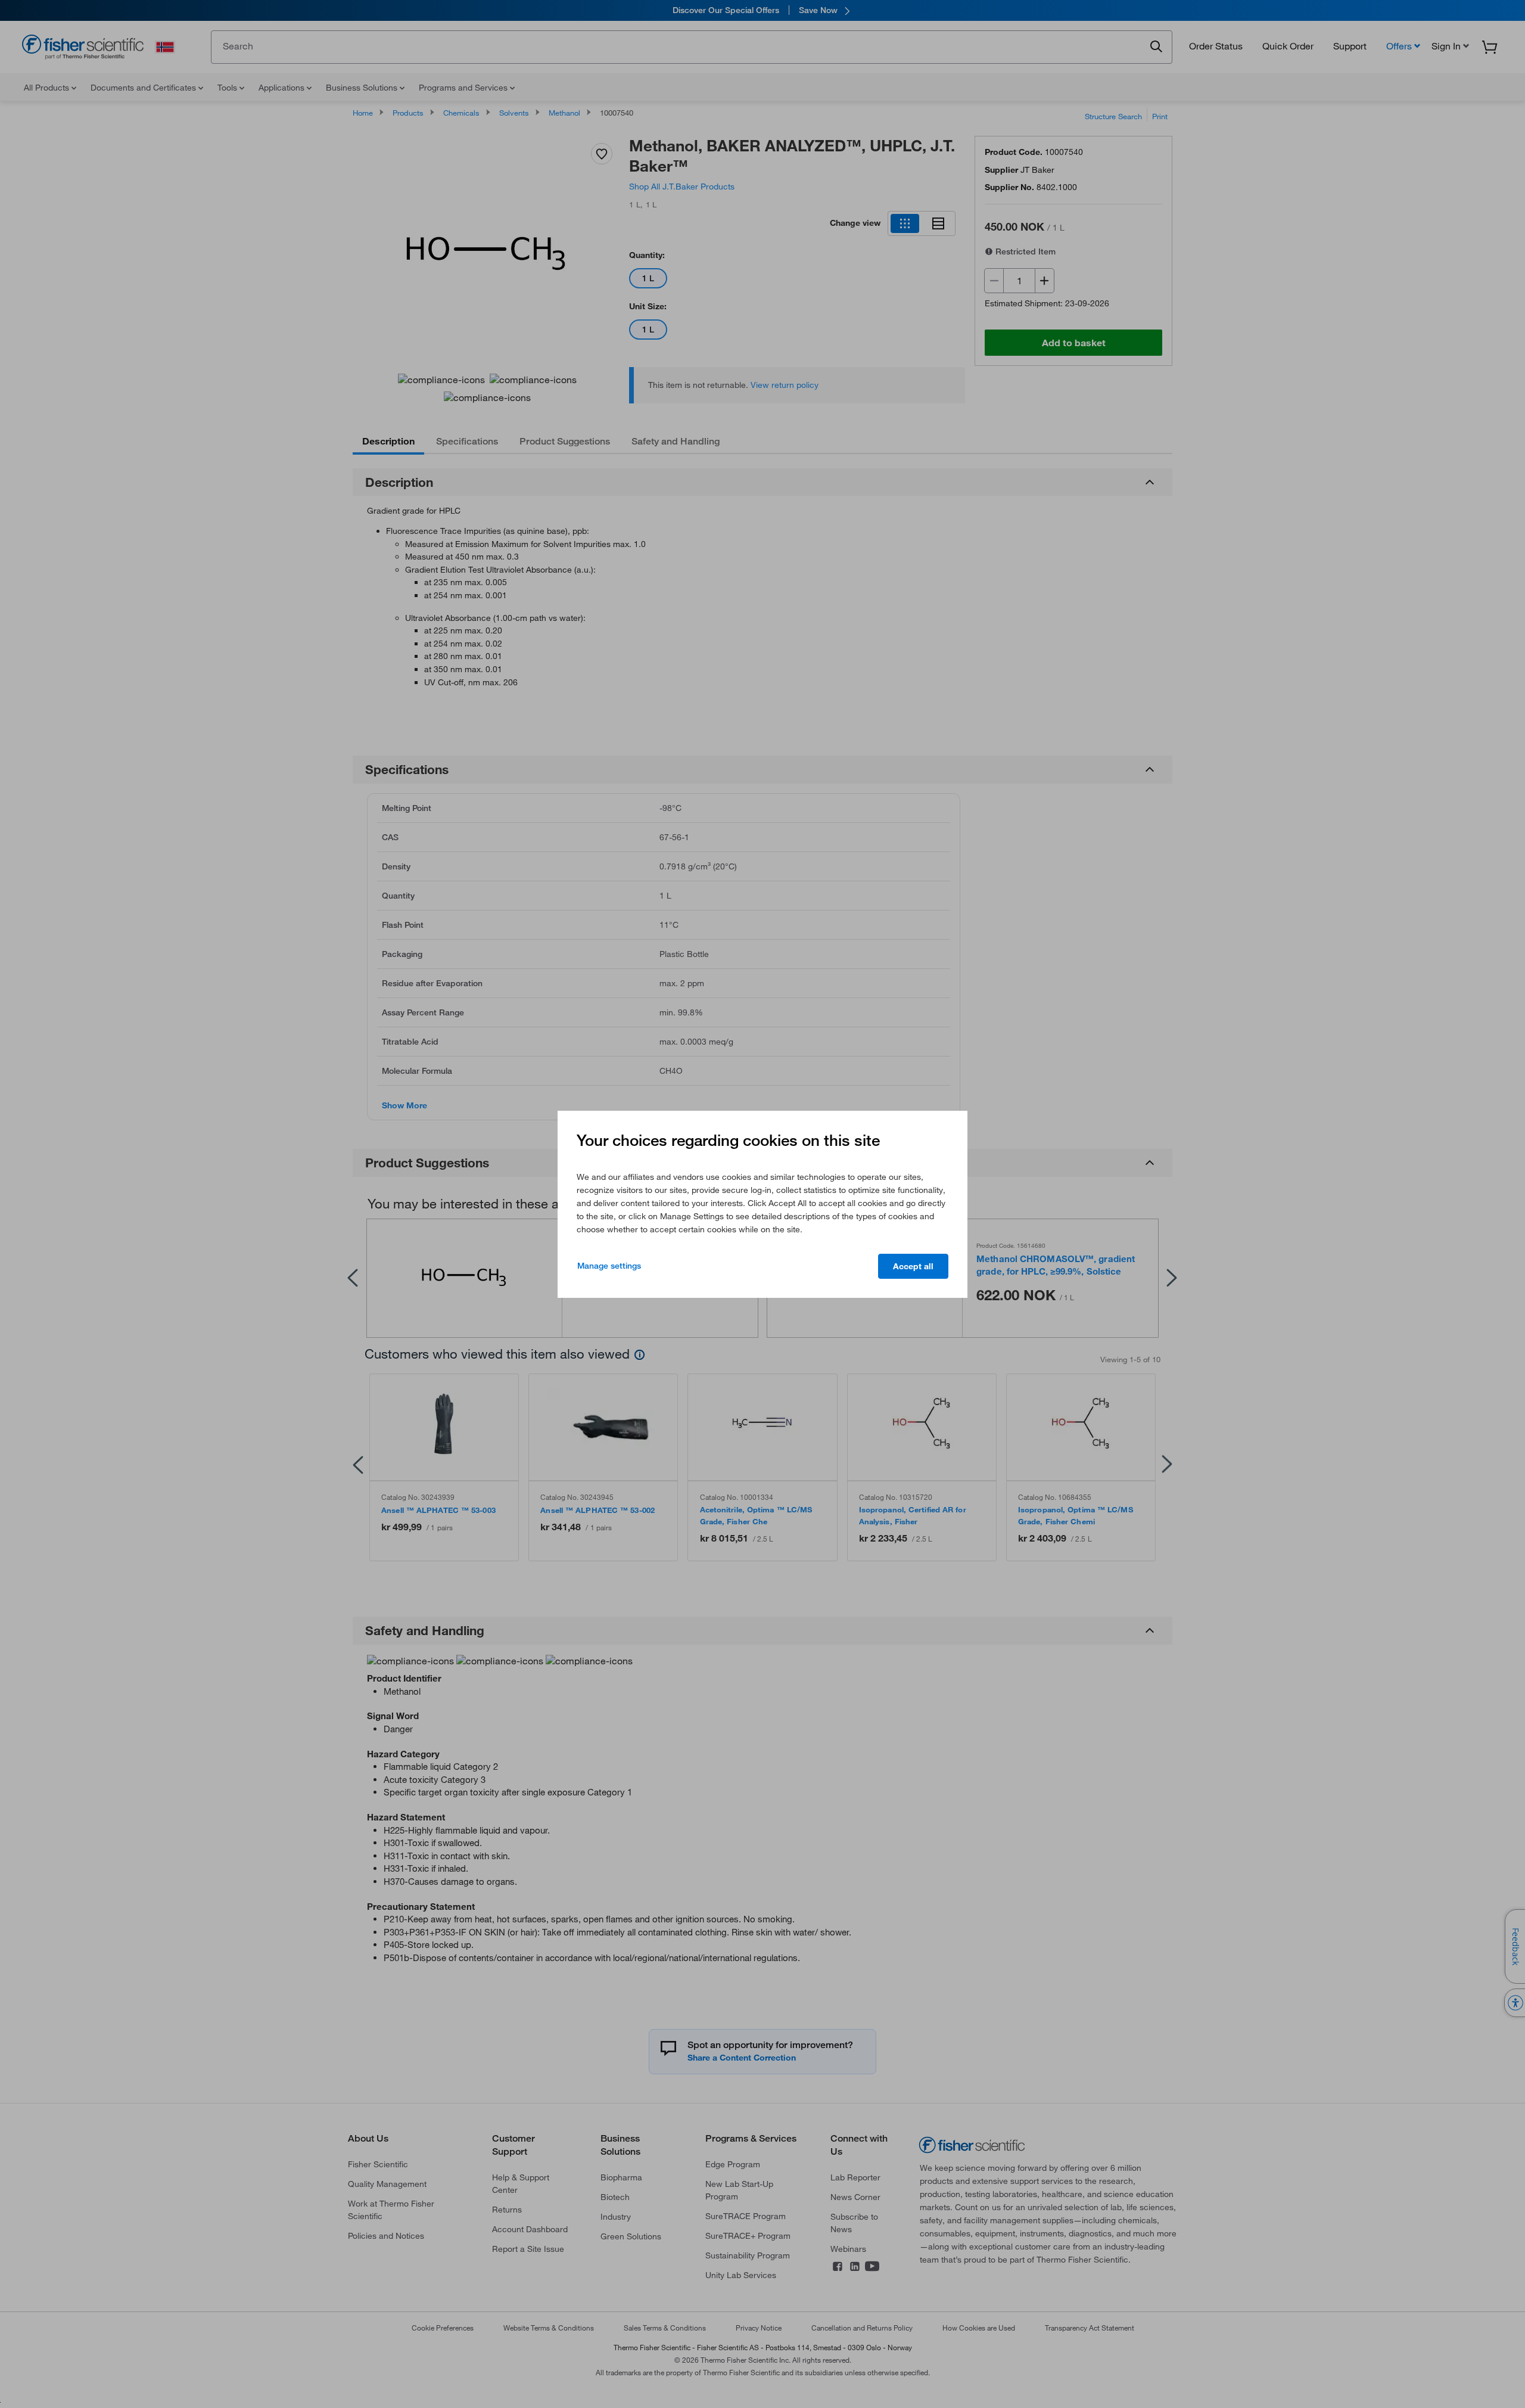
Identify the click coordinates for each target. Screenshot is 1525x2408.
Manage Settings (609, 1266)
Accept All (913, 1266)
